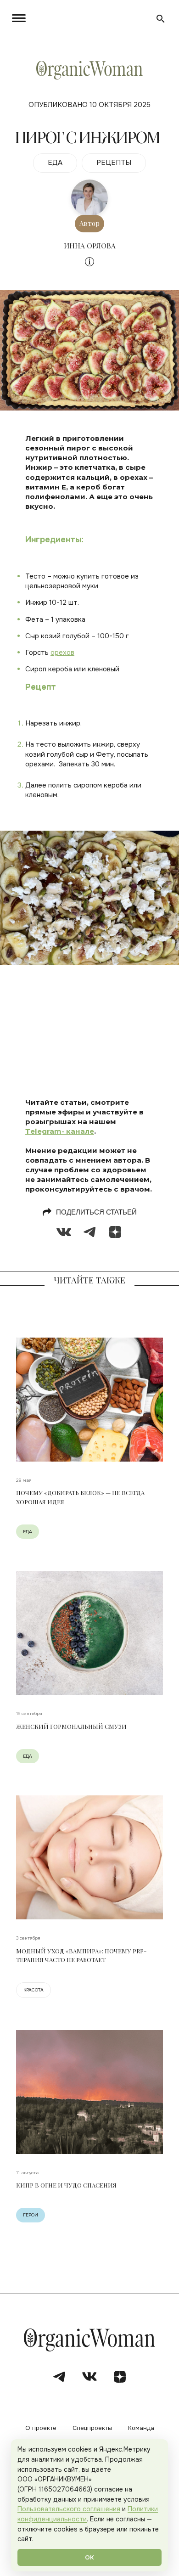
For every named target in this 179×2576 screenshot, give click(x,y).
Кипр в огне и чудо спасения (66, 2185)
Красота (34, 1990)
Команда (141, 2428)
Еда (28, 1532)
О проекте (41, 2428)
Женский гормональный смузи (71, 1726)
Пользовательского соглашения (69, 2509)
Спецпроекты (92, 2428)
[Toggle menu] (21, 18)
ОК (89, 2557)
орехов (62, 652)
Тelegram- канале (60, 1131)
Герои (31, 2215)
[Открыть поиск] (161, 19)
